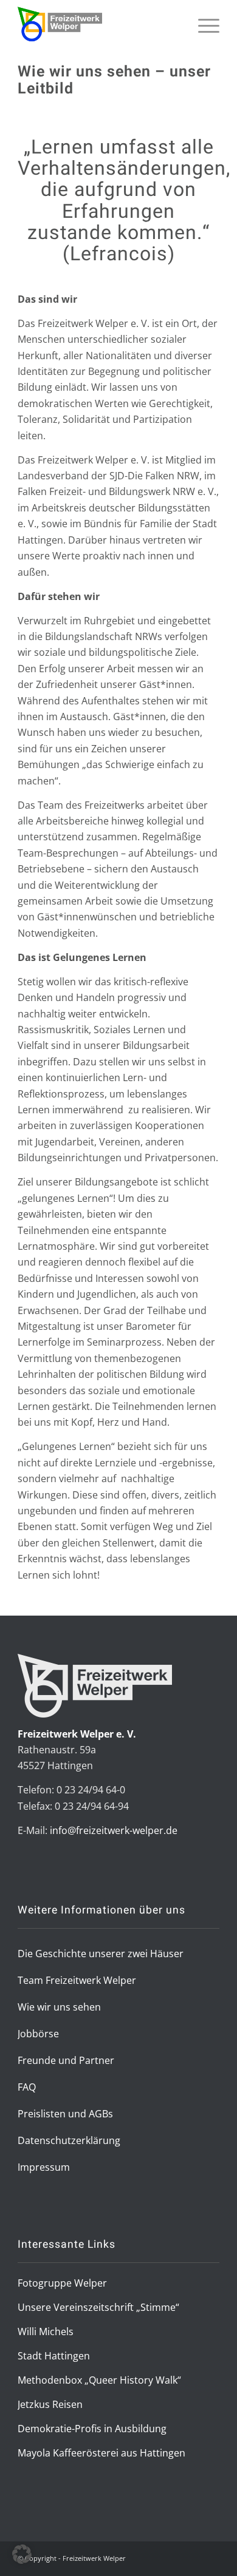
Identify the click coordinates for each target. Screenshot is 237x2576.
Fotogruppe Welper (62, 2283)
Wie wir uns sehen (59, 2007)
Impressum (44, 2167)
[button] (22, 2554)
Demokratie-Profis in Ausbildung (92, 2429)
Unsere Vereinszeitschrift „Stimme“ (98, 2307)
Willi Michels (46, 2332)
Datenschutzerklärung (69, 2140)
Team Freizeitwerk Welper (77, 1980)
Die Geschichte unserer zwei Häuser (101, 1954)
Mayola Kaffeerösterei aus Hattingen (101, 2453)
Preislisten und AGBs (65, 2114)
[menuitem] (203, 41)
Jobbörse (38, 2034)
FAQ (27, 2087)
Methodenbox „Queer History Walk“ (99, 2380)
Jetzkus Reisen (50, 2404)
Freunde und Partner (66, 2060)
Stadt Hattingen (54, 2356)
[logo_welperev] (98, 24)
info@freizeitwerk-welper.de (114, 1830)
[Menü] (203, 41)
